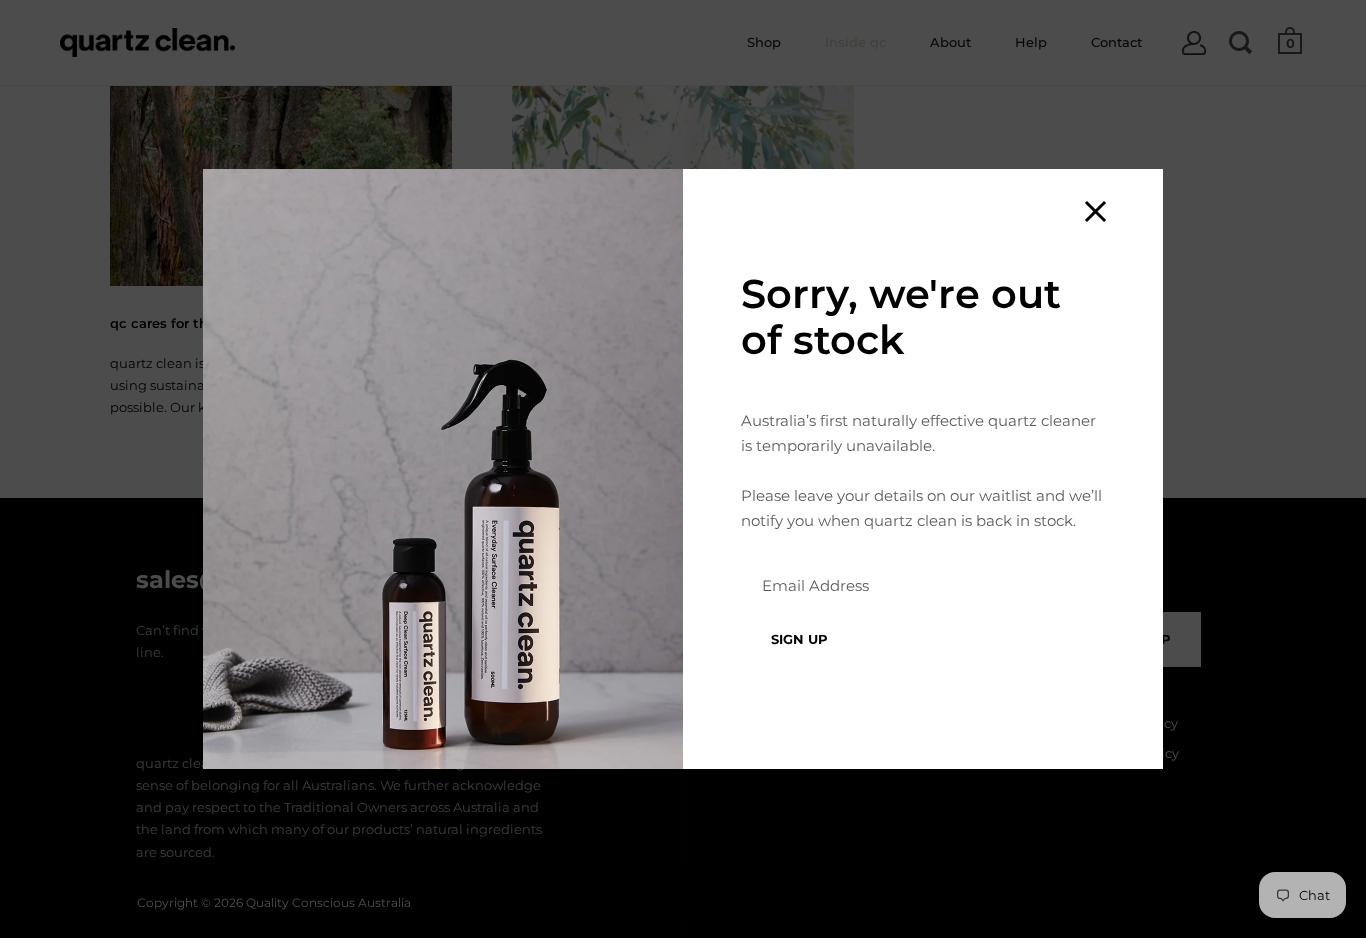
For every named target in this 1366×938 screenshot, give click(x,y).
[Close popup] (1095, 211)
